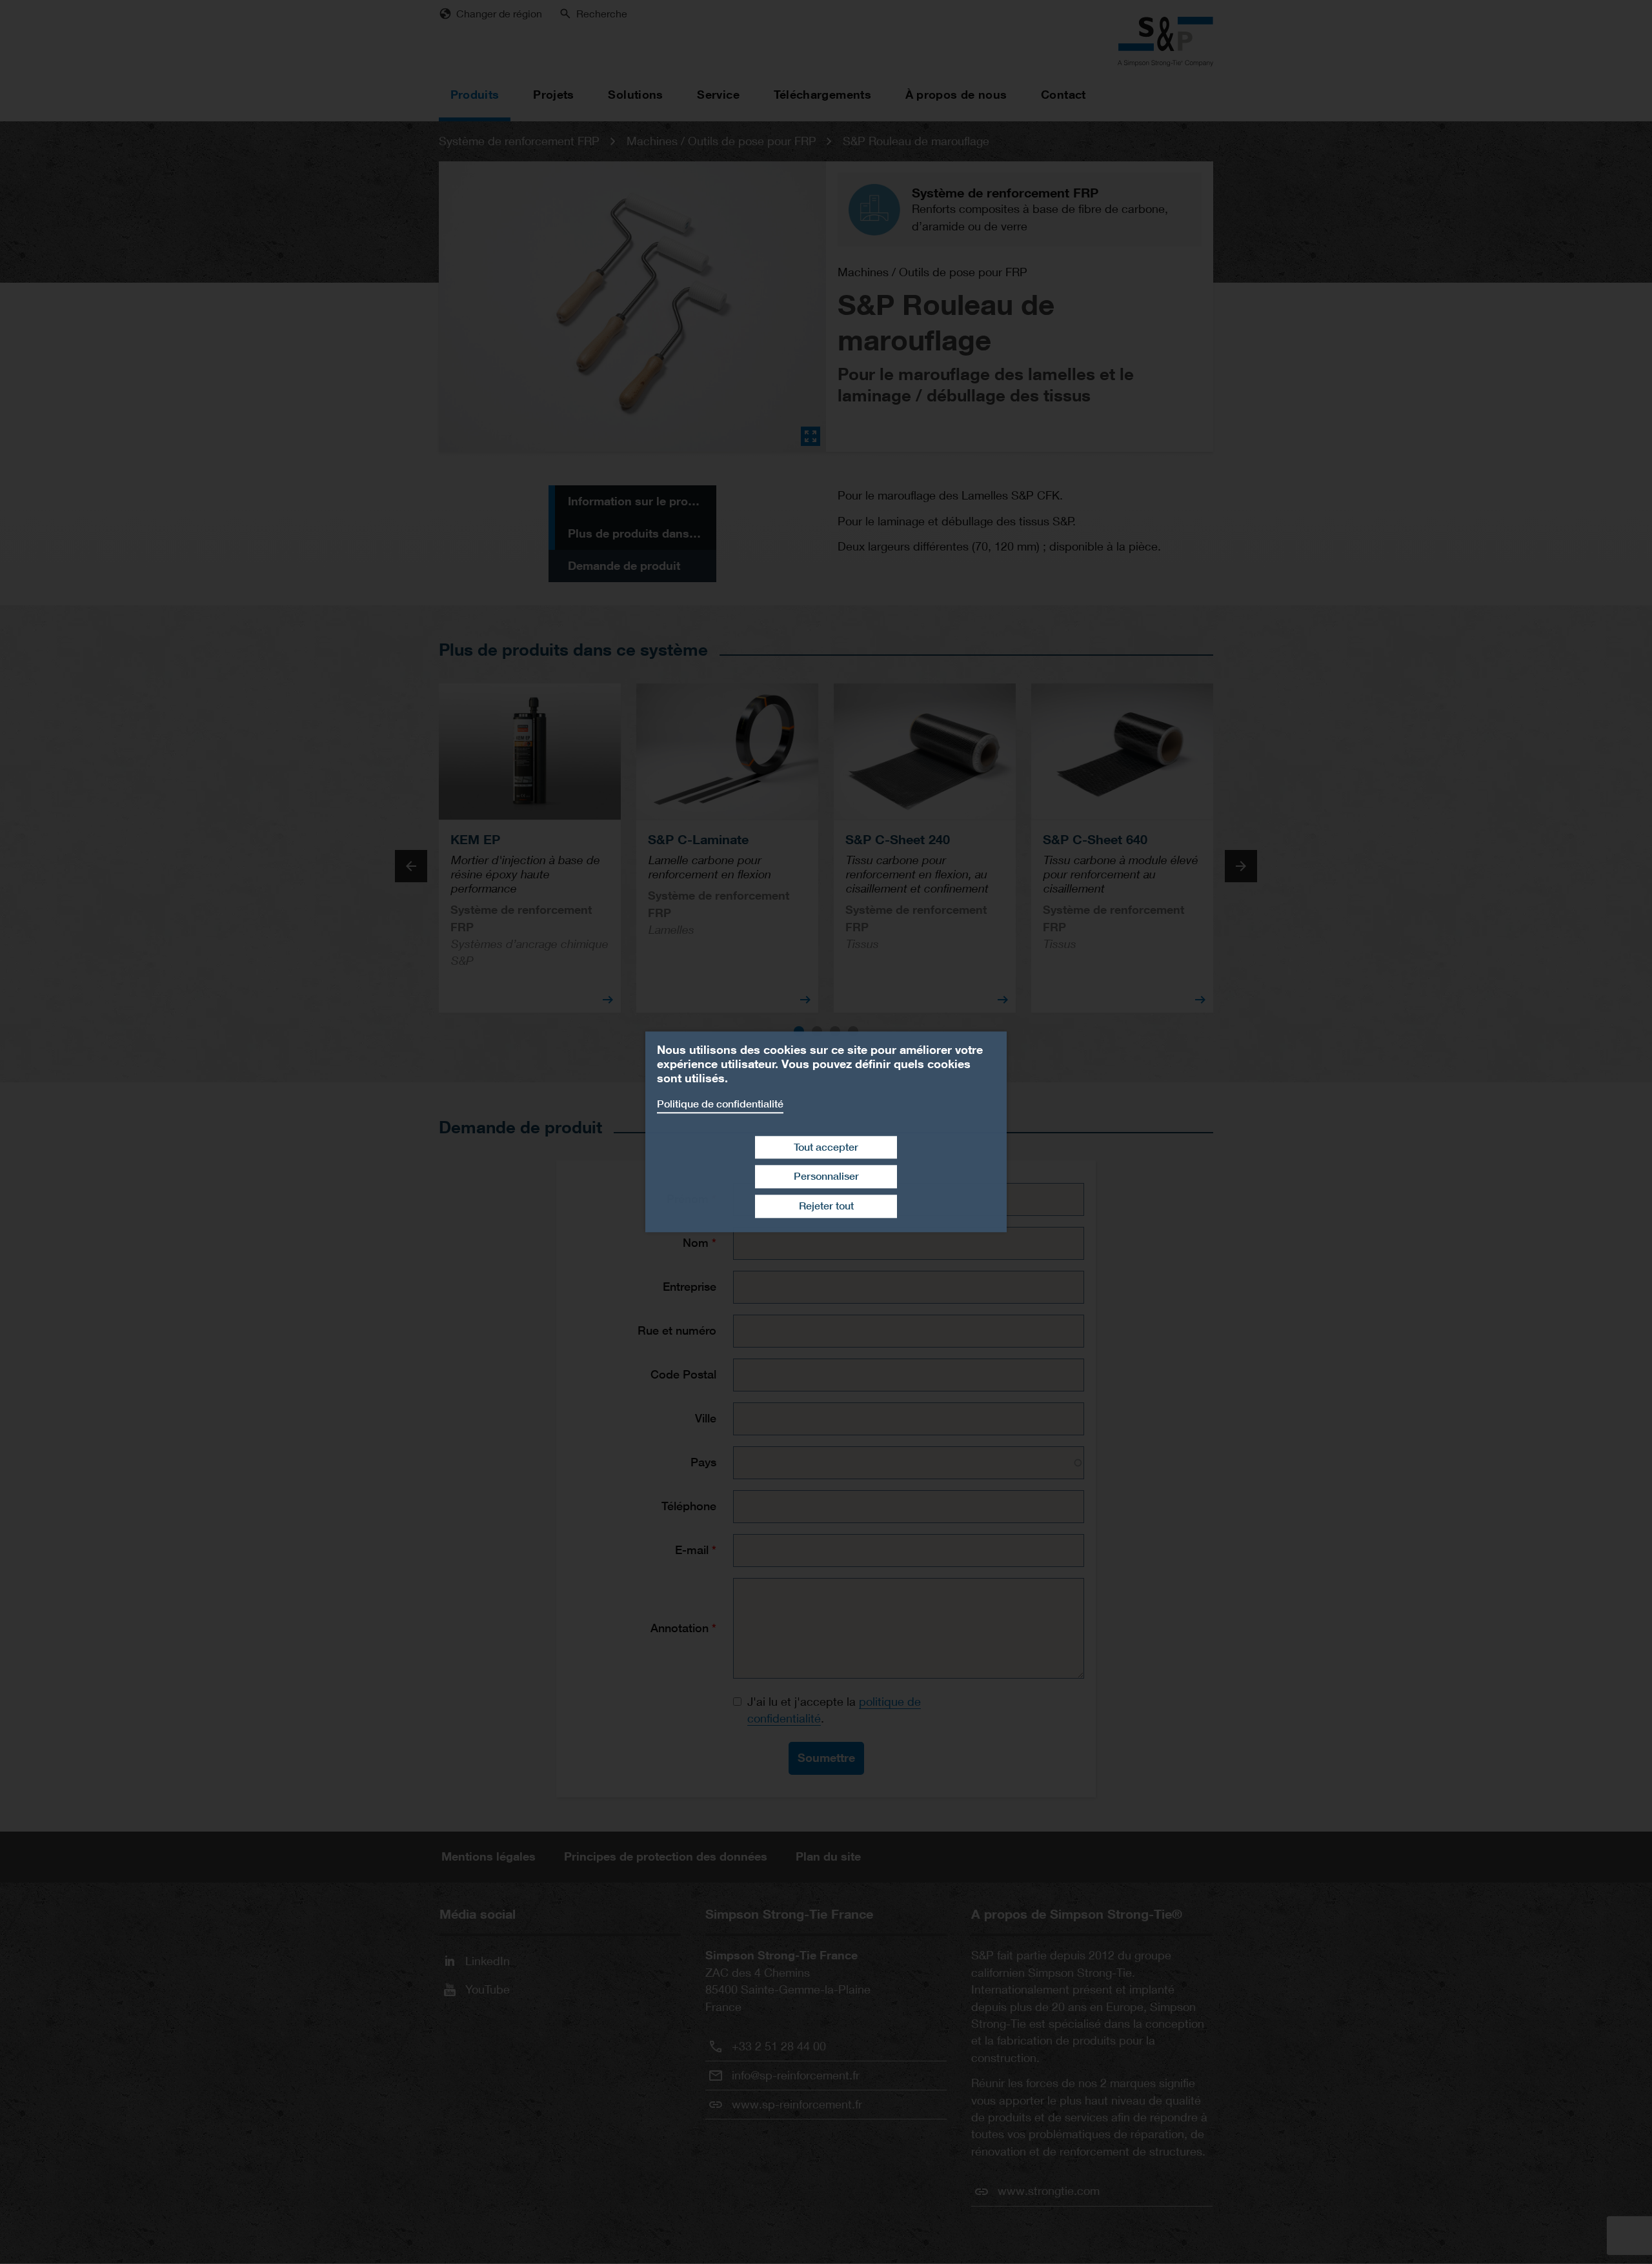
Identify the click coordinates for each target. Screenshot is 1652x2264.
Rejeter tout (826, 1206)
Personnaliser (826, 1177)
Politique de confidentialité (720, 1104)
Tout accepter (826, 1147)
